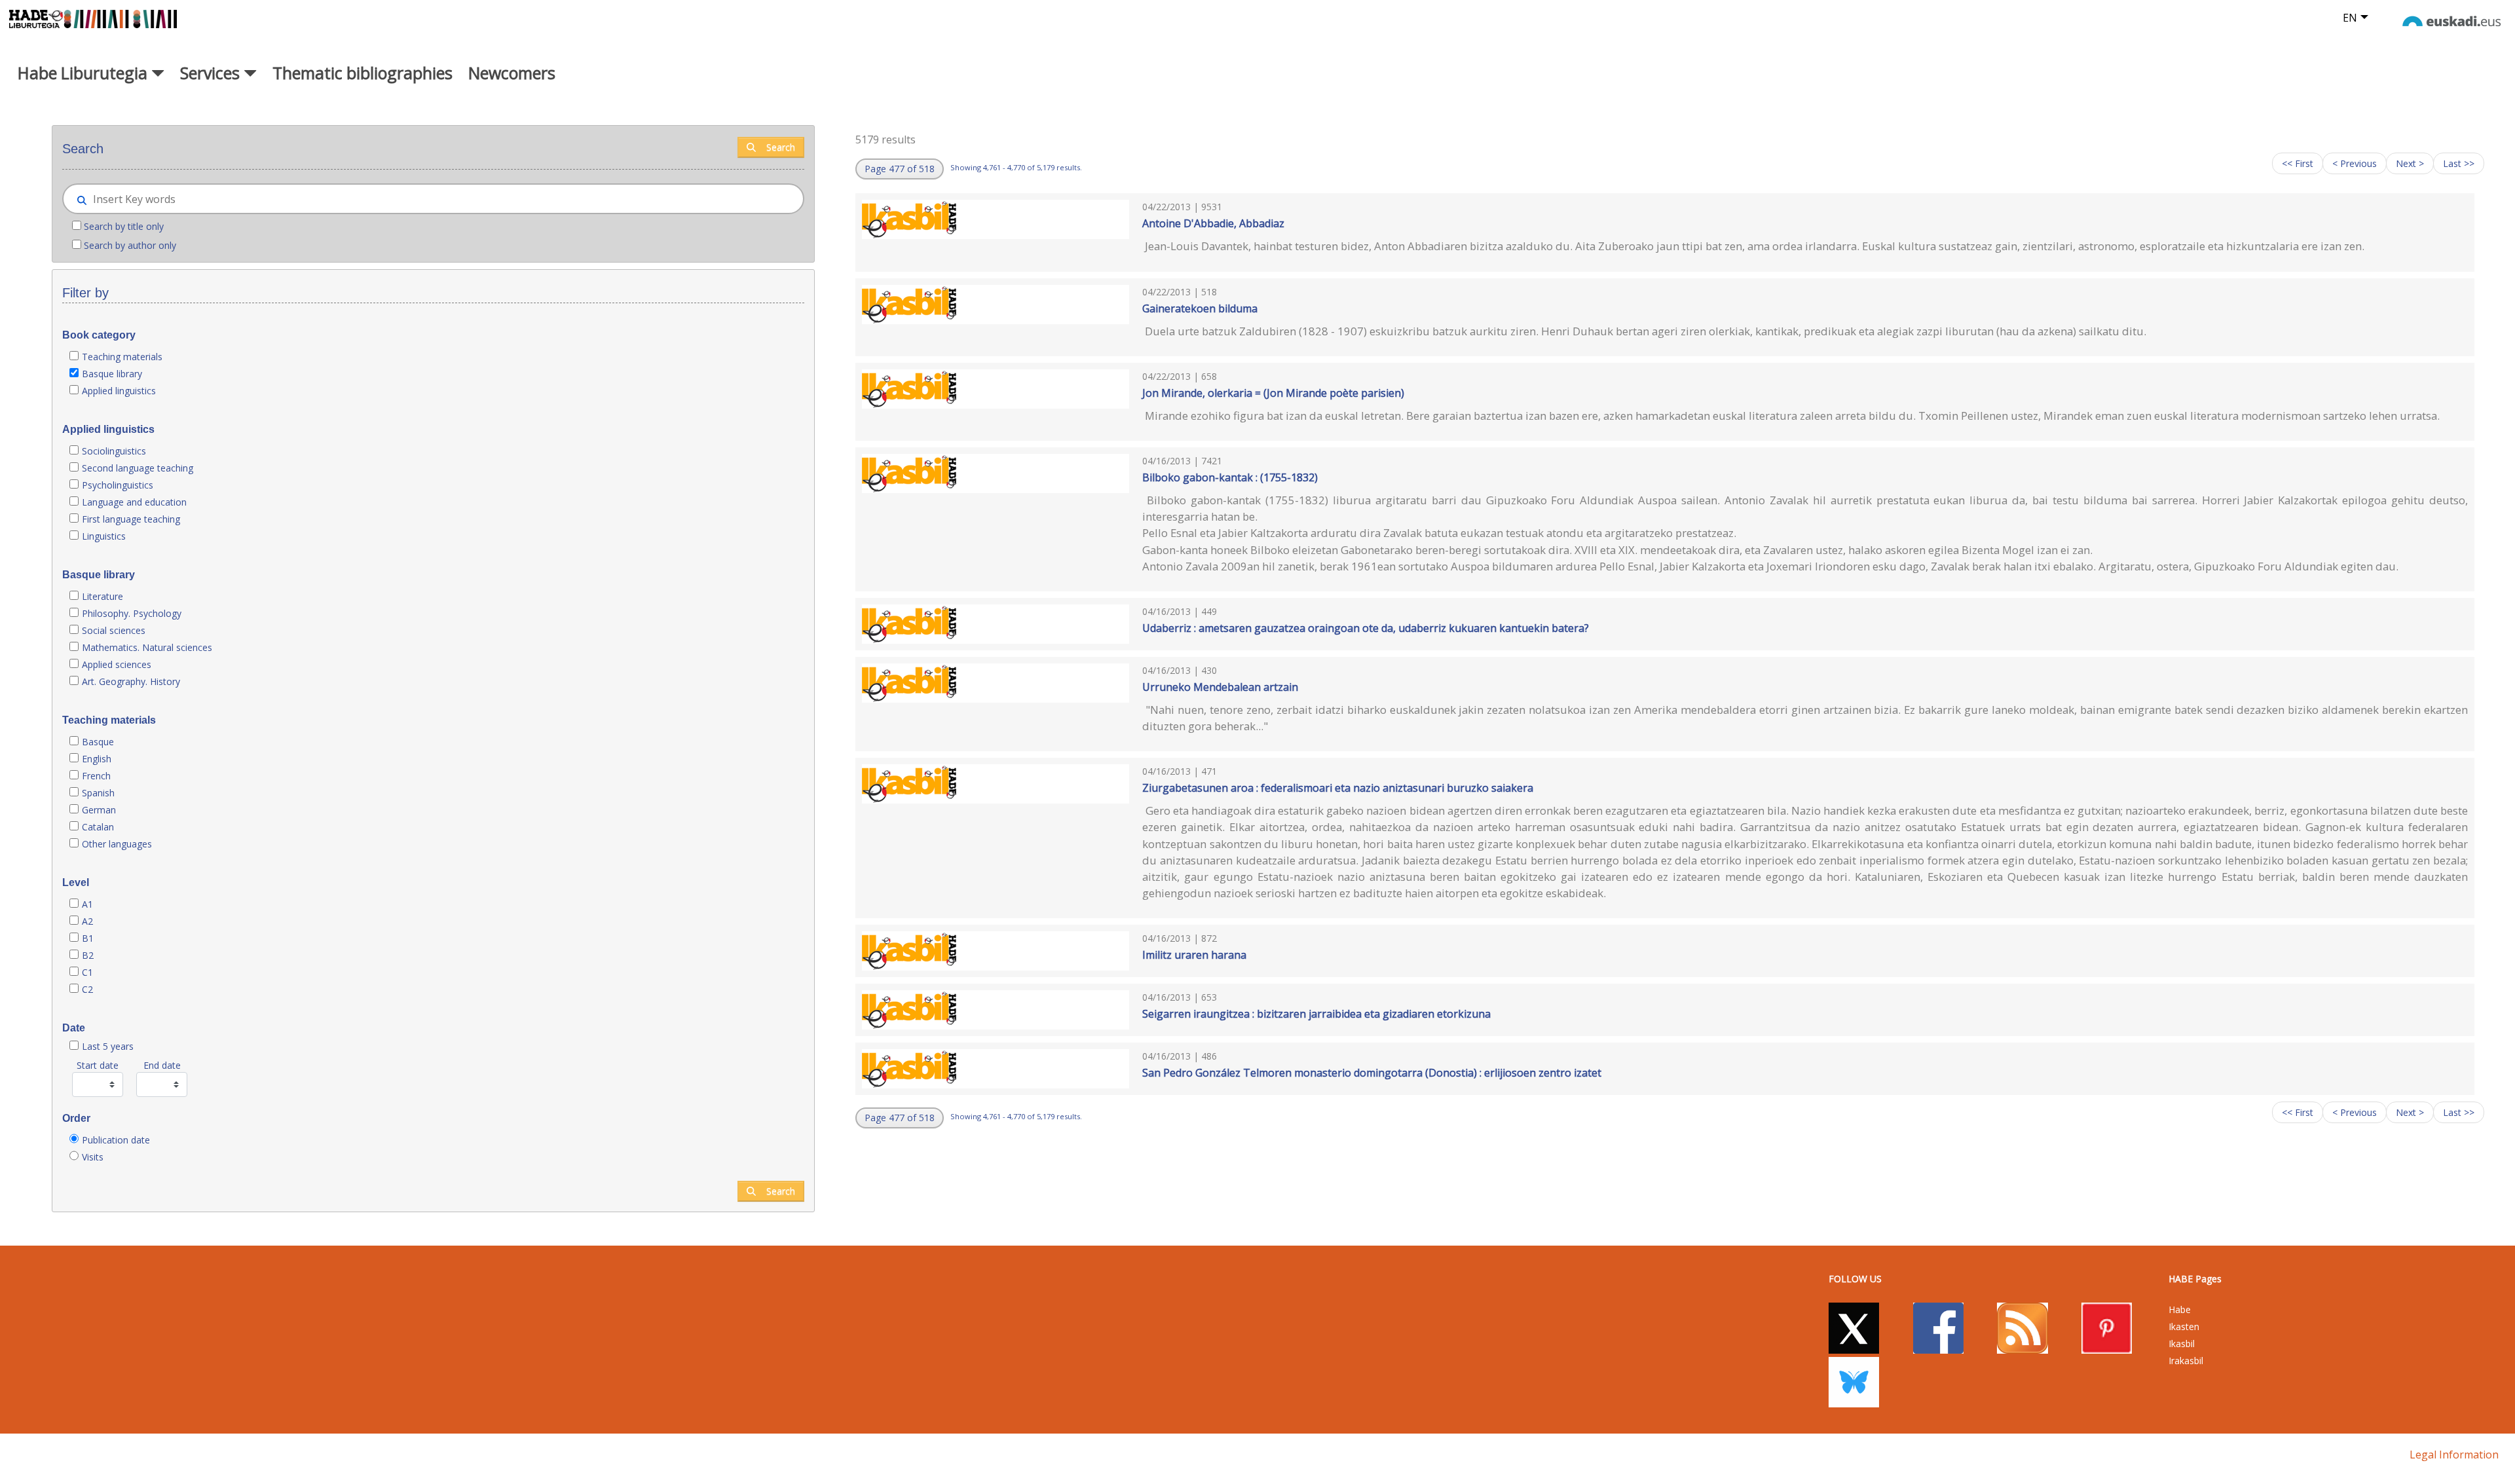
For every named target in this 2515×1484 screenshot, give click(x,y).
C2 (87, 989)
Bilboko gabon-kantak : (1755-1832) (1230, 477)
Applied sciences (117, 664)
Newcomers (512, 73)
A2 (87, 921)
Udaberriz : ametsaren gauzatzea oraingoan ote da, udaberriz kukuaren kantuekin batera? (1366, 628)
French (96, 776)
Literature (102, 596)
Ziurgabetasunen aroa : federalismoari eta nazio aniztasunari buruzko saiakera (1338, 788)
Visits (93, 1157)
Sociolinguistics (114, 451)
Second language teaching (138, 468)
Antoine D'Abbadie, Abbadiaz (1213, 223)
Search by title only (124, 226)
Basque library (112, 374)
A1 (87, 904)
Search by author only (130, 245)
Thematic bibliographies (363, 73)
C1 (87, 972)
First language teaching (131, 519)
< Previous (2355, 163)
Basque (98, 742)
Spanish (98, 793)
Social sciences (114, 630)
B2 (88, 955)
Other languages (117, 844)
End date (162, 1065)
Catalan (98, 827)
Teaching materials (122, 357)
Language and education (134, 502)
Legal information (2454, 1455)
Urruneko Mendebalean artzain (1220, 687)
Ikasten (2184, 1326)
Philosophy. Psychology (132, 613)
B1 (88, 938)
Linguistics (104, 536)
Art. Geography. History (131, 681)
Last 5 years (108, 1046)
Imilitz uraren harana (1194, 955)
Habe (2180, 1309)
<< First (2298, 163)
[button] (900, 169)
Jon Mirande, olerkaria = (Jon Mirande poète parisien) (1273, 393)
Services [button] (212, 73)
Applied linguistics (119, 391)
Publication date (116, 1140)
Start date (98, 1065)
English (97, 759)
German (99, 810)
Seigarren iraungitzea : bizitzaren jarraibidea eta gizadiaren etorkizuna (1316, 1014)
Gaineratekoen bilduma (1200, 308)
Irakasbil (2186, 1361)
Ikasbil (2182, 1344)
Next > (2410, 163)
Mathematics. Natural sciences (147, 647)
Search (781, 147)
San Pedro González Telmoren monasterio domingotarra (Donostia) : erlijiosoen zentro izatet (1372, 1073)
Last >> (2459, 163)
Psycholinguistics (118, 485)
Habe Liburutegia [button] (84, 73)
